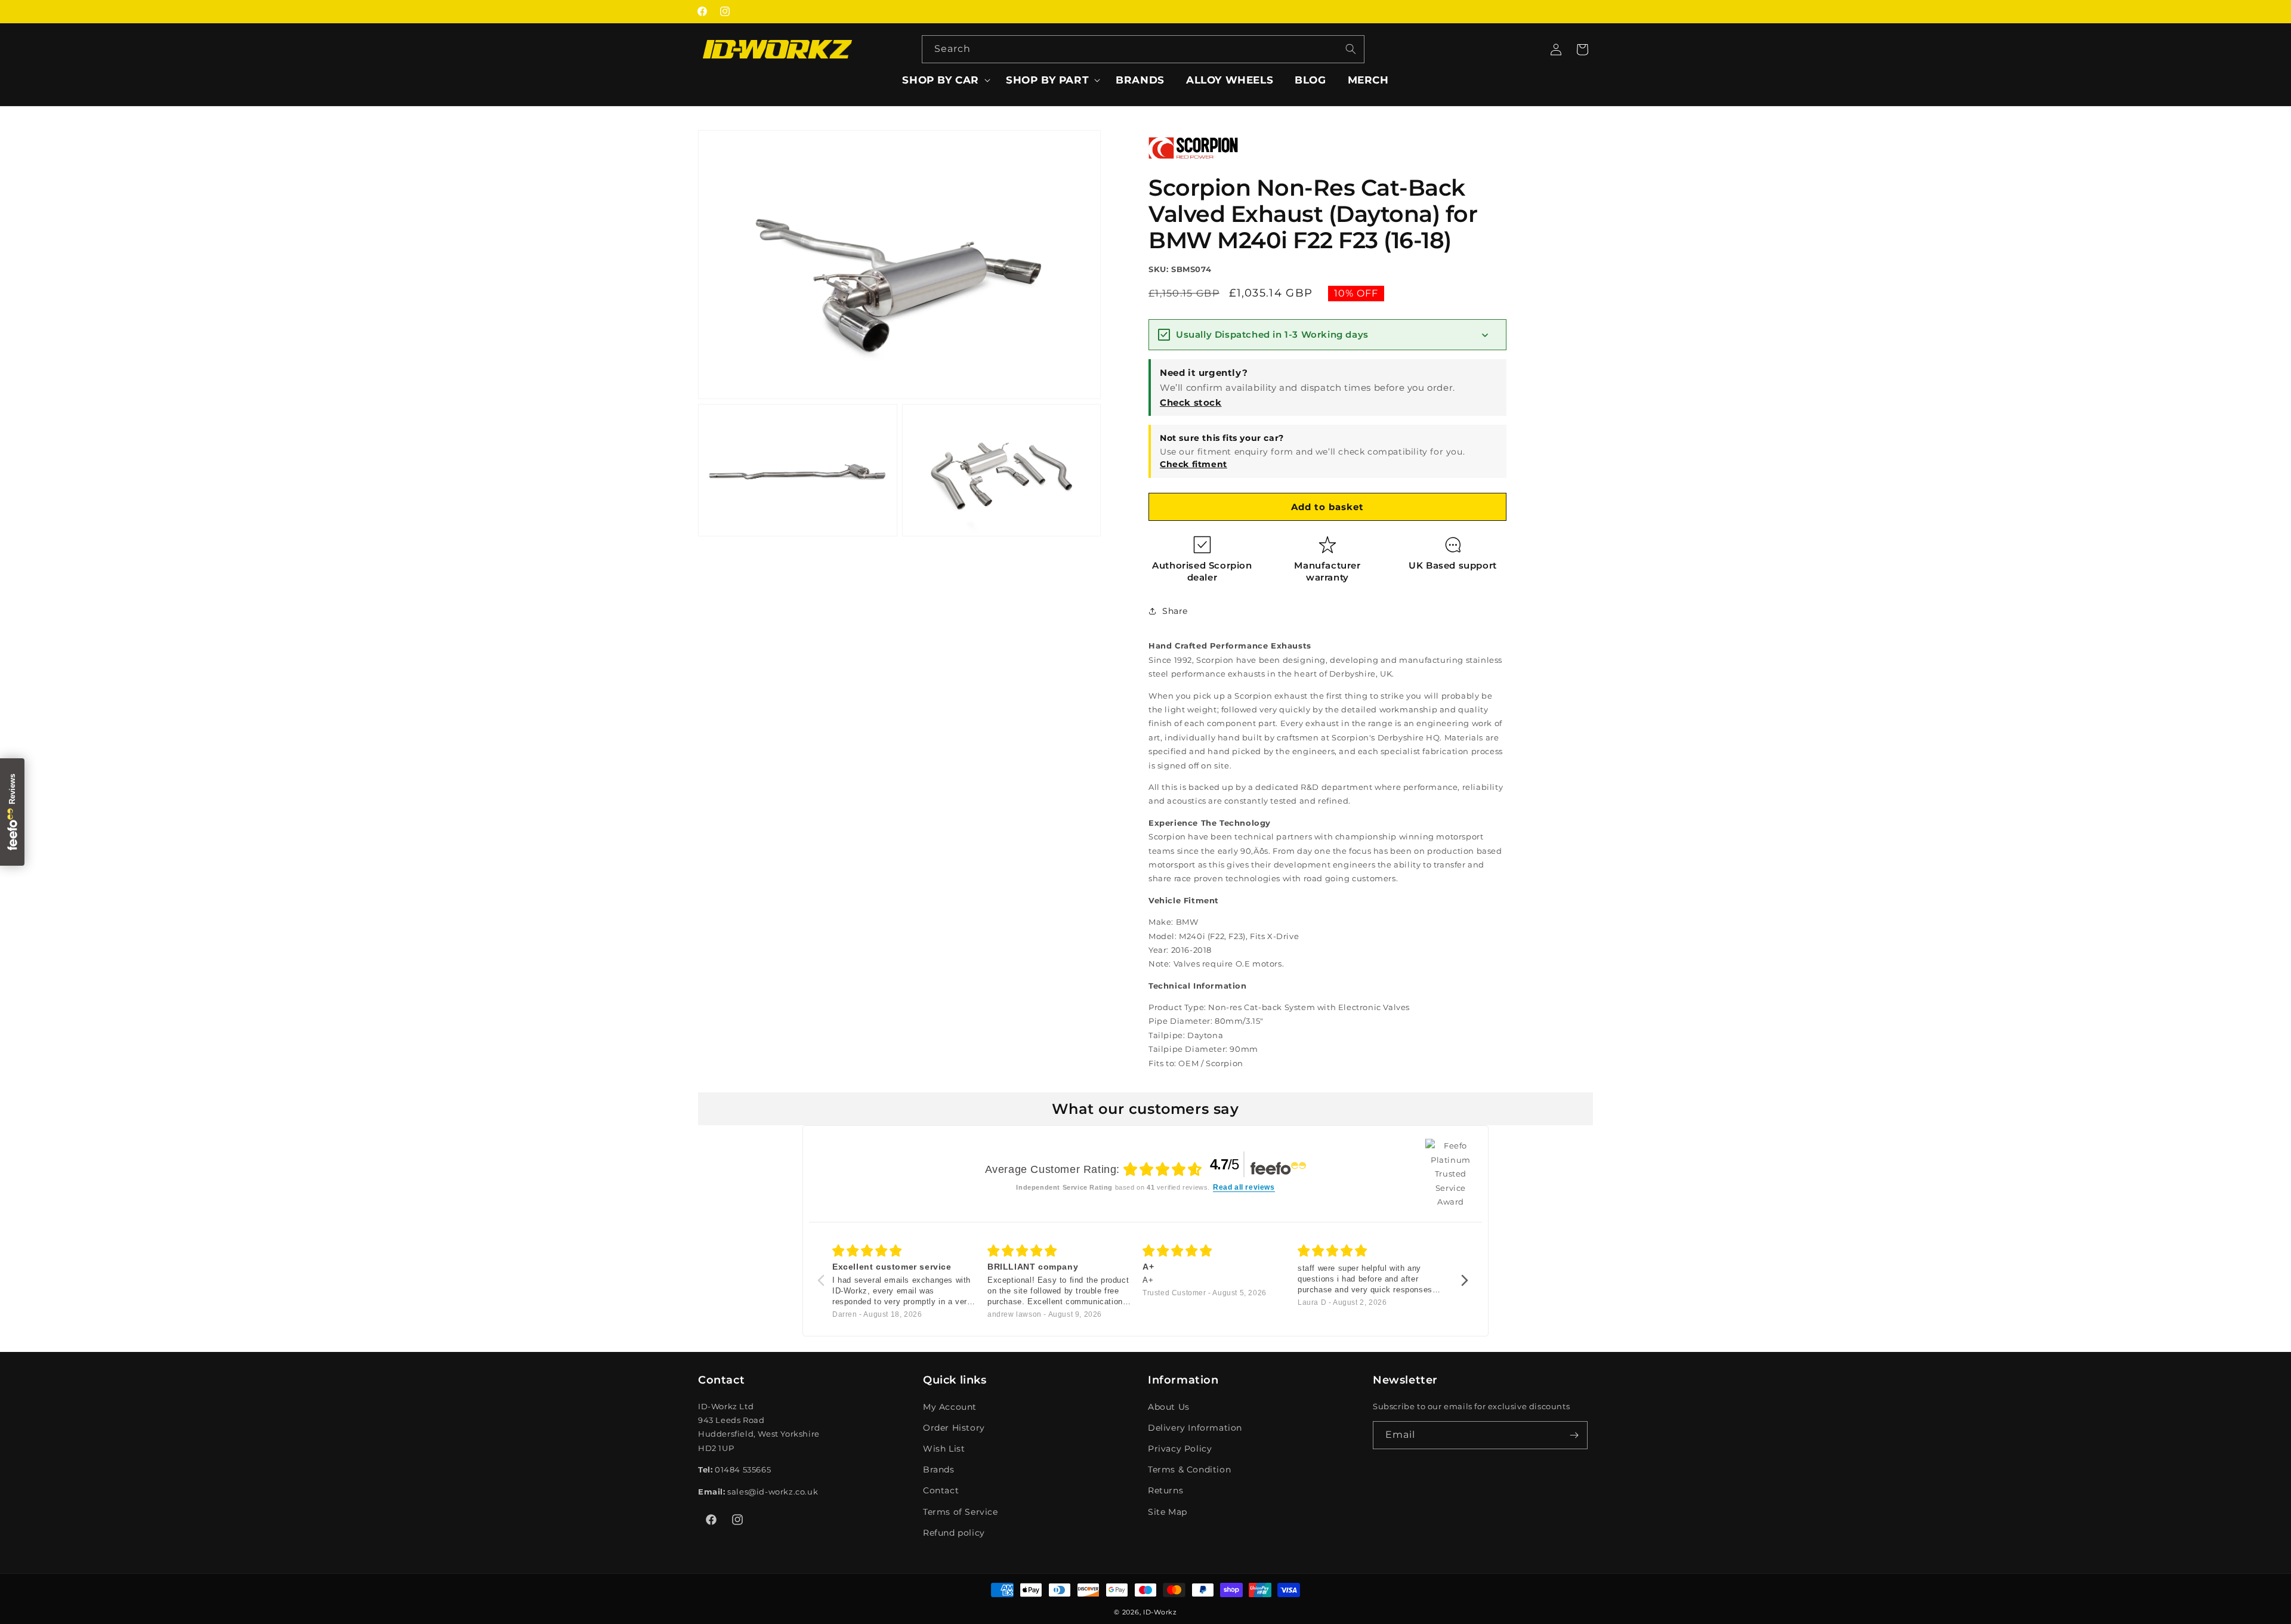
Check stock (1191, 402)
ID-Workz (1160, 1612)
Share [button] (1175, 611)
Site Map (1168, 1511)
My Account (950, 1406)
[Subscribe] (1574, 1435)
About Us (1169, 1406)
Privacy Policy (1180, 1449)
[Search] (1351, 49)
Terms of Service (961, 1511)
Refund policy (954, 1532)
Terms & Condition (1189, 1469)
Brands (939, 1469)
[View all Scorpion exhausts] (1193, 163)
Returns (1165, 1490)
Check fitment (1194, 464)
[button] (943, 80)
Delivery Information (1195, 1427)
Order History (954, 1427)
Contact (941, 1490)
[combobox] (1143, 49)
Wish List (944, 1449)
